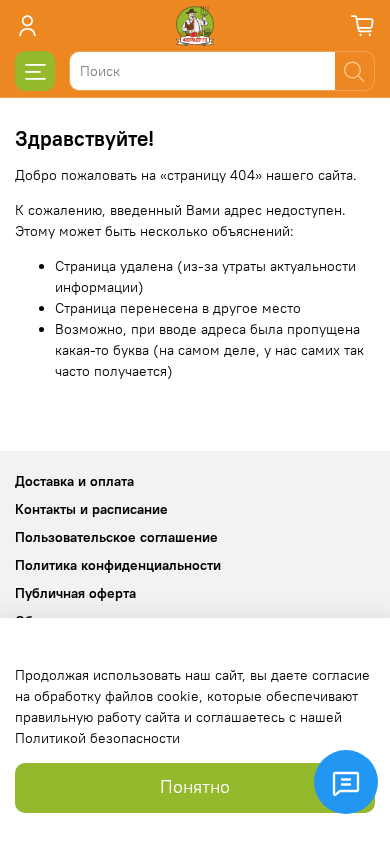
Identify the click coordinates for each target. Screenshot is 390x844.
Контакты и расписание (91, 509)
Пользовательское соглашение (116, 537)
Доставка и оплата (74, 481)
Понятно (195, 787)
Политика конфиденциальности (118, 565)
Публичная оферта (75, 593)
